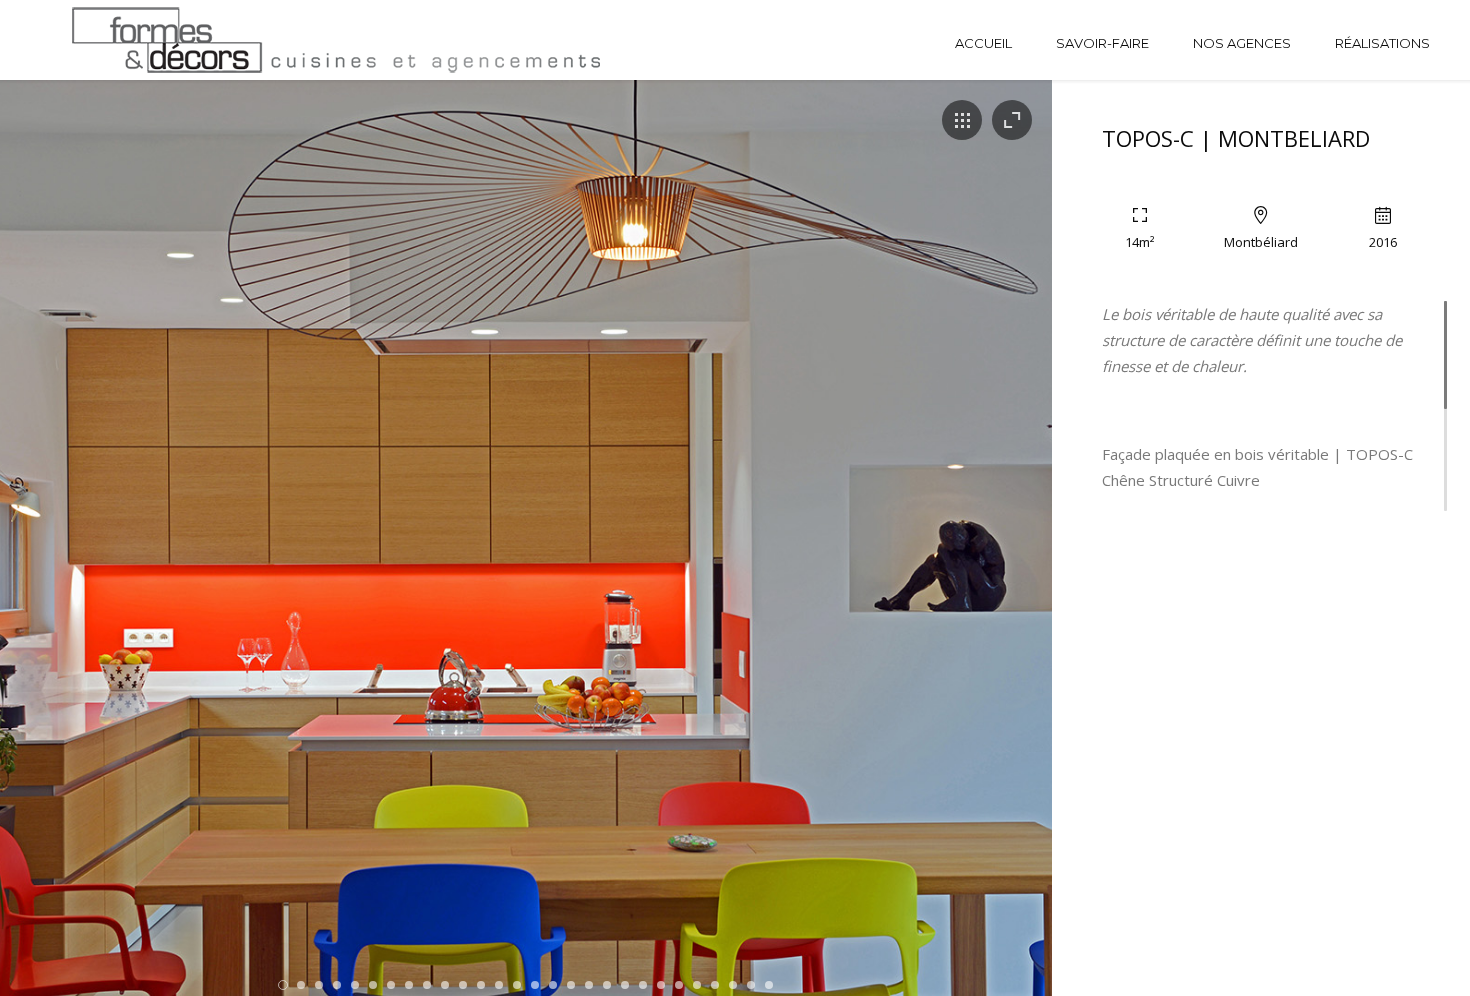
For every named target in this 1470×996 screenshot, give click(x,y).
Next (989, 558)
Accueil (983, 43)
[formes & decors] (154, 40)
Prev (62, 558)
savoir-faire (1102, 43)
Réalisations (1382, 43)
